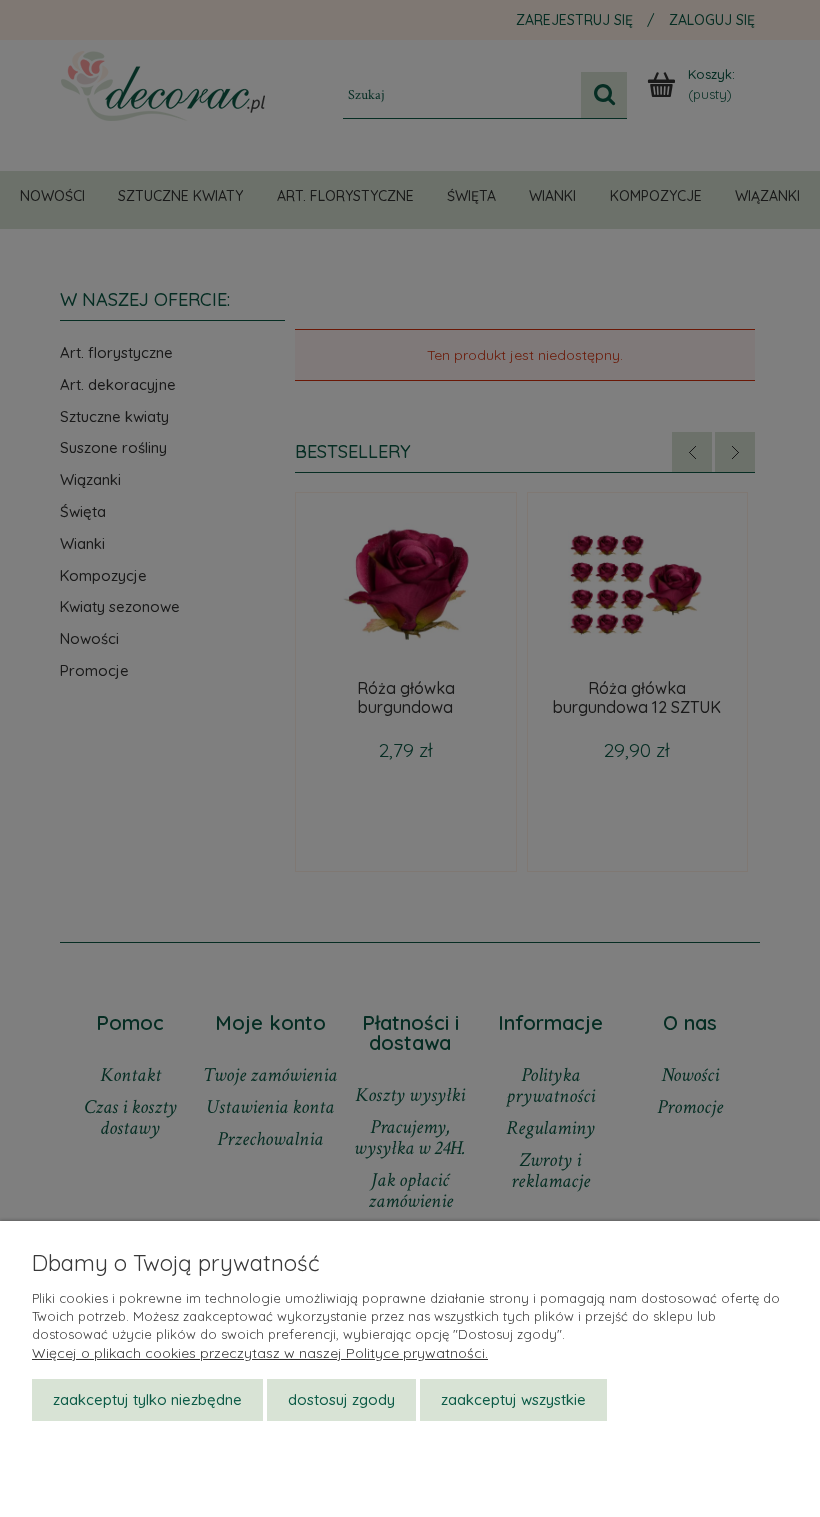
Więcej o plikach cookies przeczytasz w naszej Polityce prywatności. (260, 1353)
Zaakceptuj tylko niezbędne (147, 1399)
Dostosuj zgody (341, 1399)
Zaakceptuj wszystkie (513, 1399)
